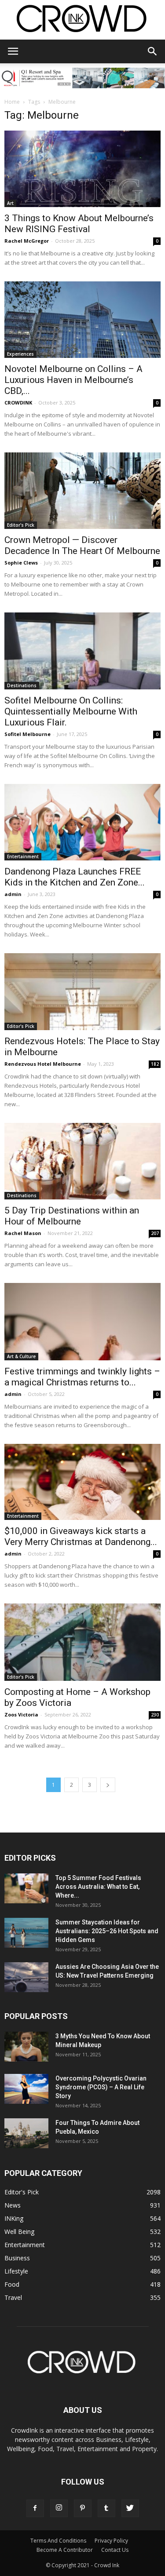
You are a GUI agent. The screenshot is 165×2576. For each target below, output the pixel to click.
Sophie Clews (21, 563)
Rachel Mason (23, 1233)
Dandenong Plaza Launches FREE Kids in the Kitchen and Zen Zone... (75, 877)
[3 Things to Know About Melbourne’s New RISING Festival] (82, 169)
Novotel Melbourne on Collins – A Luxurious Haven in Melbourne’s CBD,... (73, 380)
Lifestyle (16, 2271)
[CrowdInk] (82, 20)
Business (17, 2258)
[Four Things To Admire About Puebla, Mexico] (26, 2133)
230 (155, 1715)
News (13, 2205)
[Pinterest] (83, 2508)
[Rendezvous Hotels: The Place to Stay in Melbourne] (82, 992)
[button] (153, 51)
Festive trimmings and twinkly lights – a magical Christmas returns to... (82, 1377)
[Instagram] (59, 2508)
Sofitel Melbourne (27, 734)
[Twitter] (130, 2508)
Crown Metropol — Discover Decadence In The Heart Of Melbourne (82, 545)
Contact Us (115, 2550)
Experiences (20, 354)
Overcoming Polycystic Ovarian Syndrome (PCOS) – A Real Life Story (101, 2087)
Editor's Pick (21, 525)
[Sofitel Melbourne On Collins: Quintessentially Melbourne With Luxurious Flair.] (82, 651)
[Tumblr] (106, 2508)
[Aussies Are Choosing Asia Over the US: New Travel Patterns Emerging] (26, 1977)
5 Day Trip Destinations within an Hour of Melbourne (72, 1216)
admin (13, 894)
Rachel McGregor (27, 241)
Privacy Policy (111, 2541)
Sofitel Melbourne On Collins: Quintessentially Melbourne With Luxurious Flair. (71, 711)
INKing (14, 2218)
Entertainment (23, 856)
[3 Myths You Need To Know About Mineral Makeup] (26, 2047)
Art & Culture (21, 1356)
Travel (13, 2297)
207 (155, 1233)
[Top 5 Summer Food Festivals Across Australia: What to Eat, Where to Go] (26, 1889)
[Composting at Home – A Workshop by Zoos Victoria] (82, 1642)
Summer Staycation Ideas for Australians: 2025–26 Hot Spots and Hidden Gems (107, 1931)
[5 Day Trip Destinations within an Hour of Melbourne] (82, 1161)
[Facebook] (35, 2508)
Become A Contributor (65, 2550)
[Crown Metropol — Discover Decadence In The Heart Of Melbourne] (82, 491)
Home (12, 102)
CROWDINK (18, 403)
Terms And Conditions (58, 2541)
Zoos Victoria (21, 1714)
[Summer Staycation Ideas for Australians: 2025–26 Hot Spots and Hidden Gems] (26, 1933)
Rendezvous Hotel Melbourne (43, 1064)
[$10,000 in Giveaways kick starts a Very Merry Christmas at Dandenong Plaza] (82, 1482)
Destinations (22, 685)
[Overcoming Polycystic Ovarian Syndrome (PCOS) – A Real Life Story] (26, 2089)
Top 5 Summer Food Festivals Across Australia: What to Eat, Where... (98, 1887)
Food (12, 2284)
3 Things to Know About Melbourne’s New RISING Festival (79, 224)
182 (155, 1064)
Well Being (19, 2232)
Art (10, 203)
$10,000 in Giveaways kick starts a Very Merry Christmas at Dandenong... (81, 1536)
